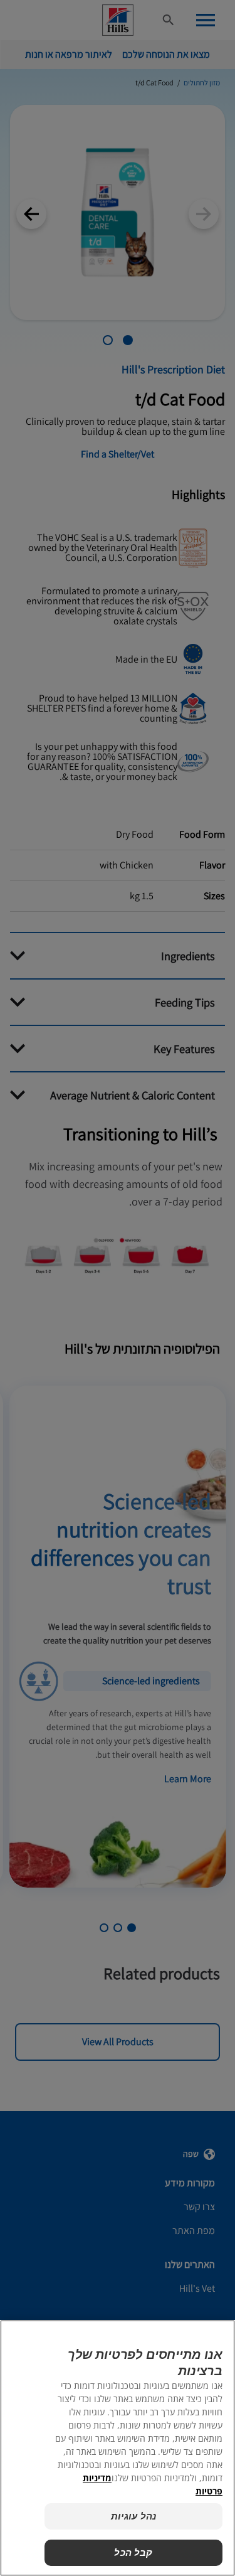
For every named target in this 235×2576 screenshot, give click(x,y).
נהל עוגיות (134, 2516)
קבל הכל (133, 2552)
